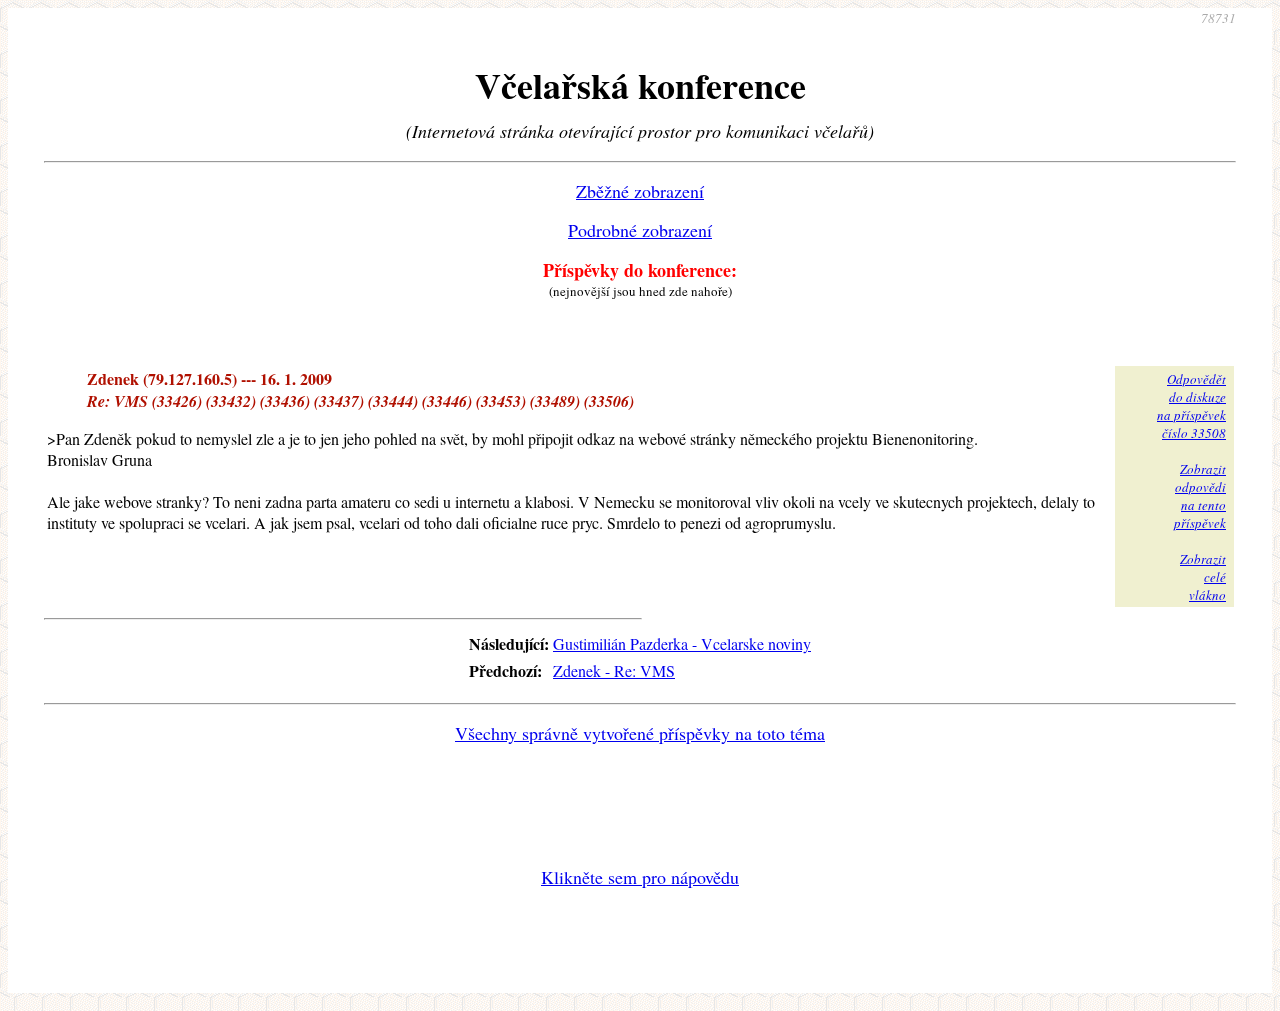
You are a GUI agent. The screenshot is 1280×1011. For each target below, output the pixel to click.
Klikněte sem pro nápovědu (640, 877)
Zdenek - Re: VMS (614, 670)
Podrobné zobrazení (640, 230)
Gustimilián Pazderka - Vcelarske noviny (682, 643)
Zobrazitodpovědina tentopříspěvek (1200, 496)
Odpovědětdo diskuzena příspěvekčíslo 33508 (1191, 406)
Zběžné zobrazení (640, 191)
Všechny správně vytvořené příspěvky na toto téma (640, 733)
